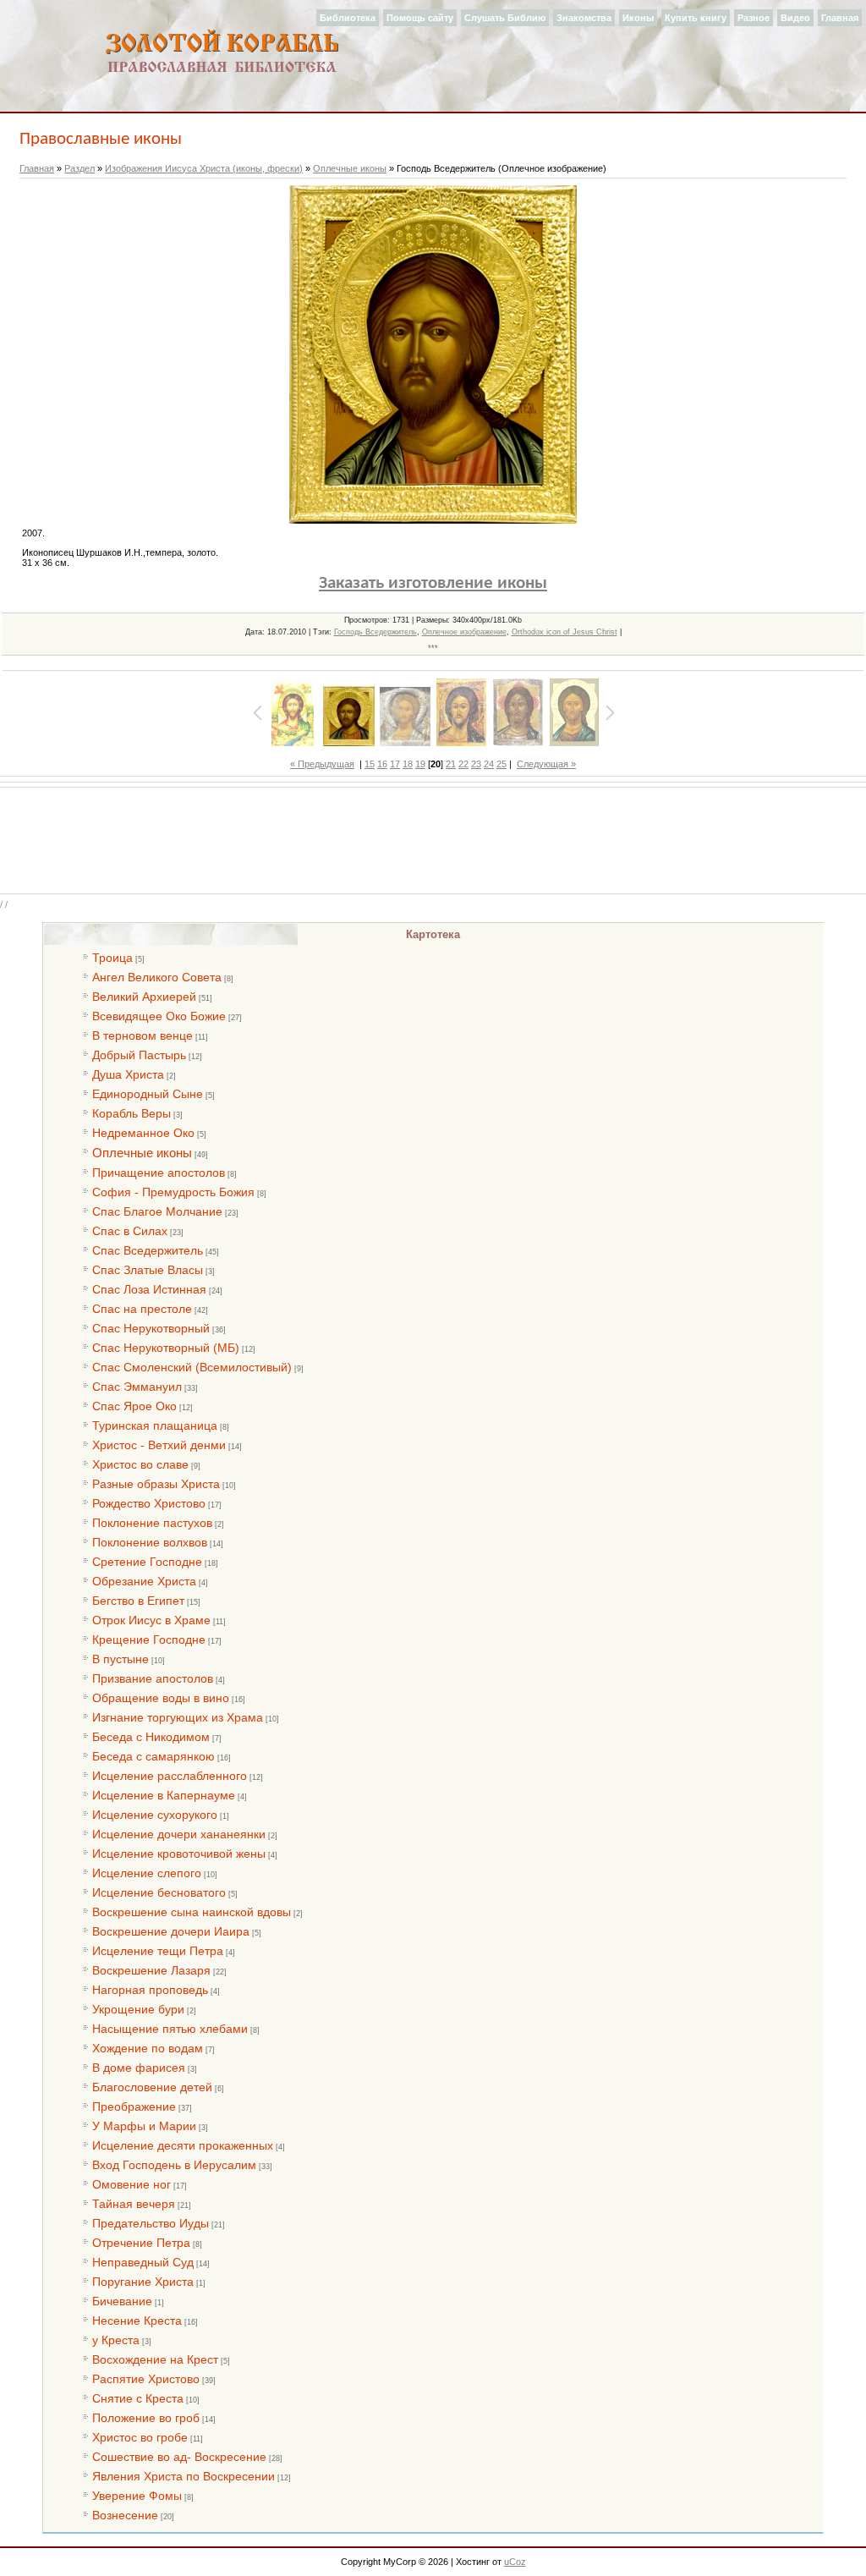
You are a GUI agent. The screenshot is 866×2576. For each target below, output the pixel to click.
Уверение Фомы (137, 2496)
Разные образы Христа (156, 1484)
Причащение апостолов (159, 1173)
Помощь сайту (420, 18)
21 (451, 764)
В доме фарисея (139, 2068)
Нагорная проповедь (150, 1990)
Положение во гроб (146, 2418)
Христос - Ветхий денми (159, 1445)
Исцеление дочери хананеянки (179, 1834)
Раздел (79, 168)
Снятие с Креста (138, 2398)
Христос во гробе (140, 2437)
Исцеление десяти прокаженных (183, 2145)
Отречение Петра (141, 2243)
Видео (795, 18)
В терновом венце (143, 1035)
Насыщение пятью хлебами (170, 2029)
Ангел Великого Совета (157, 977)
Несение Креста (137, 2321)
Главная (840, 18)
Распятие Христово (146, 2379)
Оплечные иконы (350, 168)
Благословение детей (152, 2087)
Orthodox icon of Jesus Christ (565, 632)
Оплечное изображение (464, 632)
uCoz (515, 2562)
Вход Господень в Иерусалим (174, 2165)
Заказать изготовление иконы (433, 583)
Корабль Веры (132, 1113)
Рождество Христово (149, 1503)
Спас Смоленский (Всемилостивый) (192, 1367)
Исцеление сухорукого (155, 1815)
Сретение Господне (147, 1562)
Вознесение (125, 2515)
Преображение (134, 2106)
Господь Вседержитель (375, 632)
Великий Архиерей (144, 997)
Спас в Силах (130, 1231)
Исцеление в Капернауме (164, 1795)
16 (382, 764)
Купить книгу (696, 18)
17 (395, 764)
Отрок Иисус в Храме (151, 1620)
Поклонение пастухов (152, 1523)
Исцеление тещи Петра (158, 1951)
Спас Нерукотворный (151, 1328)
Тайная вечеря (134, 2204)
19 (420, 764)
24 (489, 764)
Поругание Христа (143, 2282)
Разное (754, 18)
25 (502, 764)
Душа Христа (128, 1074)
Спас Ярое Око (134, 1406)
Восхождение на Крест (155, 2359)
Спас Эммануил (137, 1387)
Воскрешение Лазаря (151, 1970)
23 (476, 764)
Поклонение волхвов (150, 1542)
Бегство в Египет (138, 1601)
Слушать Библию (505, 18)
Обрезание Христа (144, 1581)
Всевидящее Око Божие (159, 1016)
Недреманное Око (143, 1133)
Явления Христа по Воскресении (184, 2476)
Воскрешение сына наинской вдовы (192, 1912)
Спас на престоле (142, 1309)
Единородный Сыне (148, 1094)
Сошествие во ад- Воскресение (179, 2457)
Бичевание (122, 2301)
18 (408, 764)
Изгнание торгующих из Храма (178, 1717)
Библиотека (348, 18)
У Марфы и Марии (144, 2126)
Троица (112, 958)
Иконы (638, 18)
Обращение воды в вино (161, 1698)
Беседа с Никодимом (151, 1737)
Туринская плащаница (155, 1425)
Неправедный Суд (143, 2262)
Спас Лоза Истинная (149, 1289)
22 (463, 764)
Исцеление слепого (147, 1873)
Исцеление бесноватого (159, 1892)
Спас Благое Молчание (157, 1211)
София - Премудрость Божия (173, 1192)
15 (370, 764)
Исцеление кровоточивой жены (179, 1854)
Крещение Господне (149, 1640)
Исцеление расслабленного (170, 1776)
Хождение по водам (148, 2048)
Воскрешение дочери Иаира (171, 1931)
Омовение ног (132, 2184)
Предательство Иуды (151, 2223)
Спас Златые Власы (148, 1270)
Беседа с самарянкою (153, 1756)
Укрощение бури (138, 2009)
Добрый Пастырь (139, 1055)
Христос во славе (140, 1464)
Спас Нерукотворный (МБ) (166, 1348)
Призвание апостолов (153, 1678)
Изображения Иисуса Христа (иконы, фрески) (204, 168)
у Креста (116, 2340)
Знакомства (584, 18)
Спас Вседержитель (148, 1250)
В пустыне (121, 1659)
